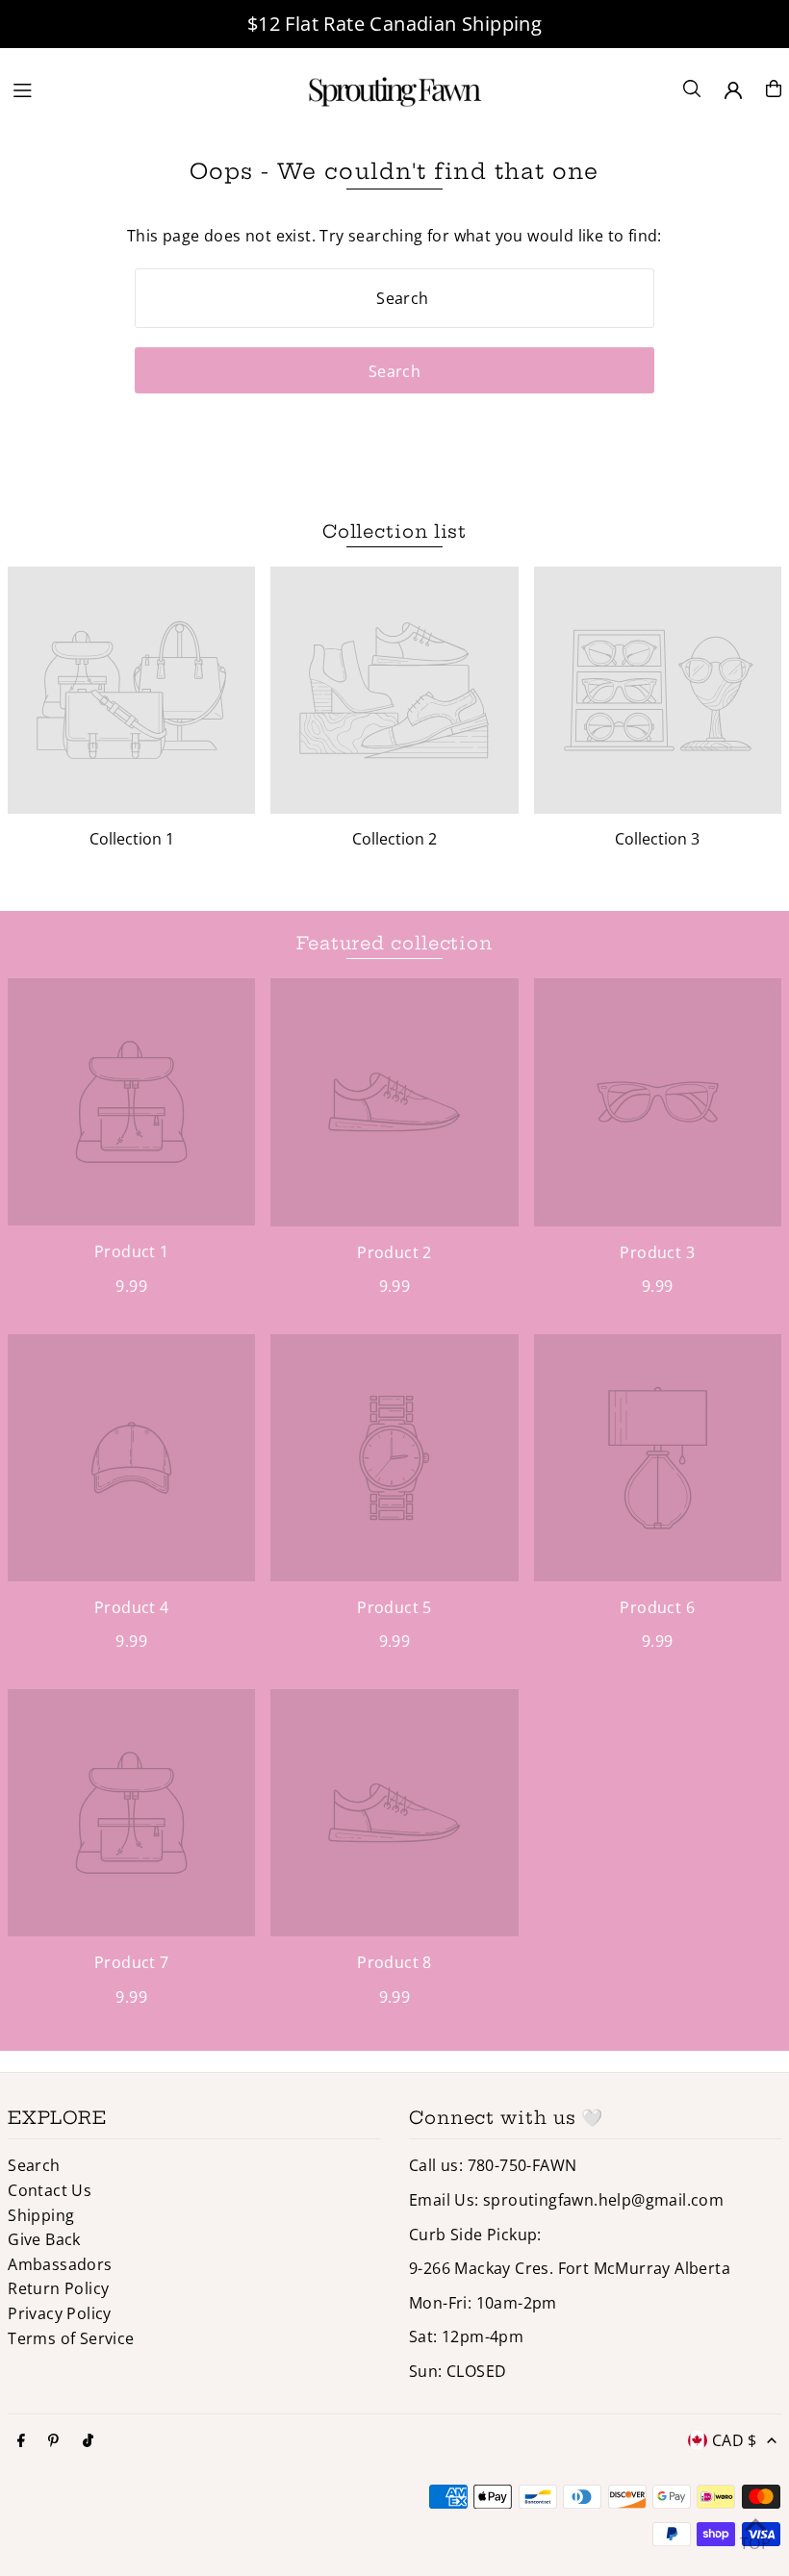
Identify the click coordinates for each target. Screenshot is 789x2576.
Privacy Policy (60, 2313)
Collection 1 (132, 839)
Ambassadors (60, 2264)
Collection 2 (394, 839)
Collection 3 (657, 839)
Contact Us (50, 2190)
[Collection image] (131, 690)
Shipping (41, 2215)
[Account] (733, 90)
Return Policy (58, 2288)
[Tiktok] (88, 2441)
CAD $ (735, 2440)
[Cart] (774, 88)
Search (34, 2165)
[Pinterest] (53, 2441)
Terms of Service (71, 2338)
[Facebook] (21, 2441)
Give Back (44, 2239)
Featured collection (394, 943)
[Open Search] (692, 88)
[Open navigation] (145, 88)
